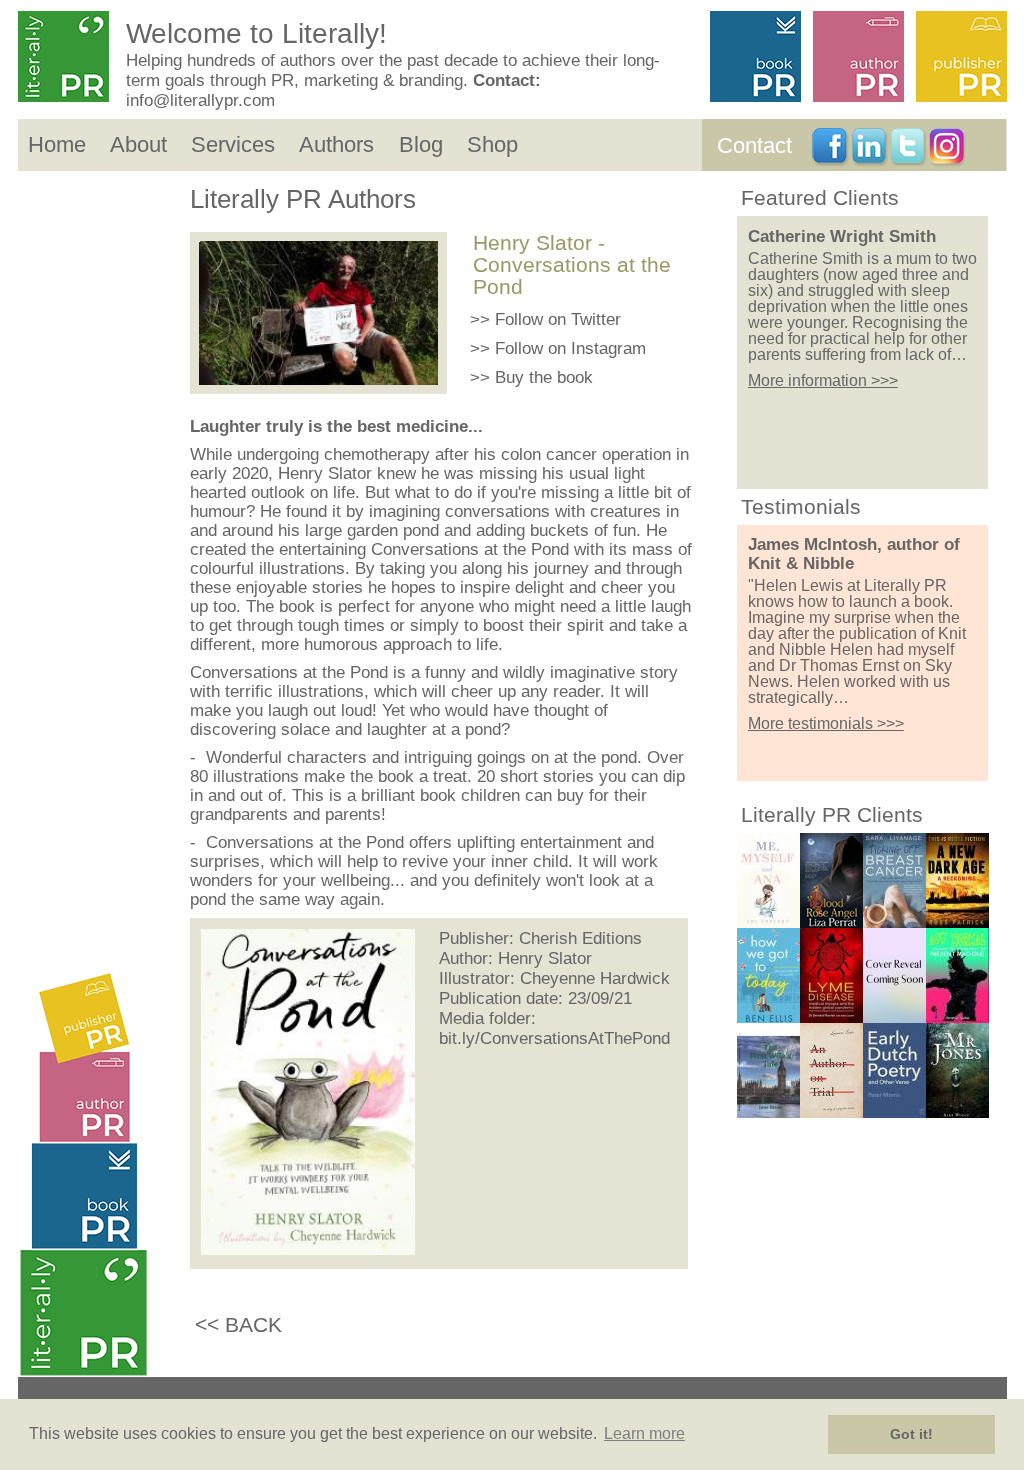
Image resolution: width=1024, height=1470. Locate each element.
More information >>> (823, 380)
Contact (754, 145)
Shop (492, 144)
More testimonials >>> (826, 723)
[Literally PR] (67, 58)
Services (233, 144)
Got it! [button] (911, 1434)
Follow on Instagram (570, 348)
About (138, 144)
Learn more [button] (644, 1433)
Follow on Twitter (558, 319)
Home (57, 144)
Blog (421, 144)
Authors (336, 144)
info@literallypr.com (200, 100)
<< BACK (238, 1324)
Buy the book (544, 377)
